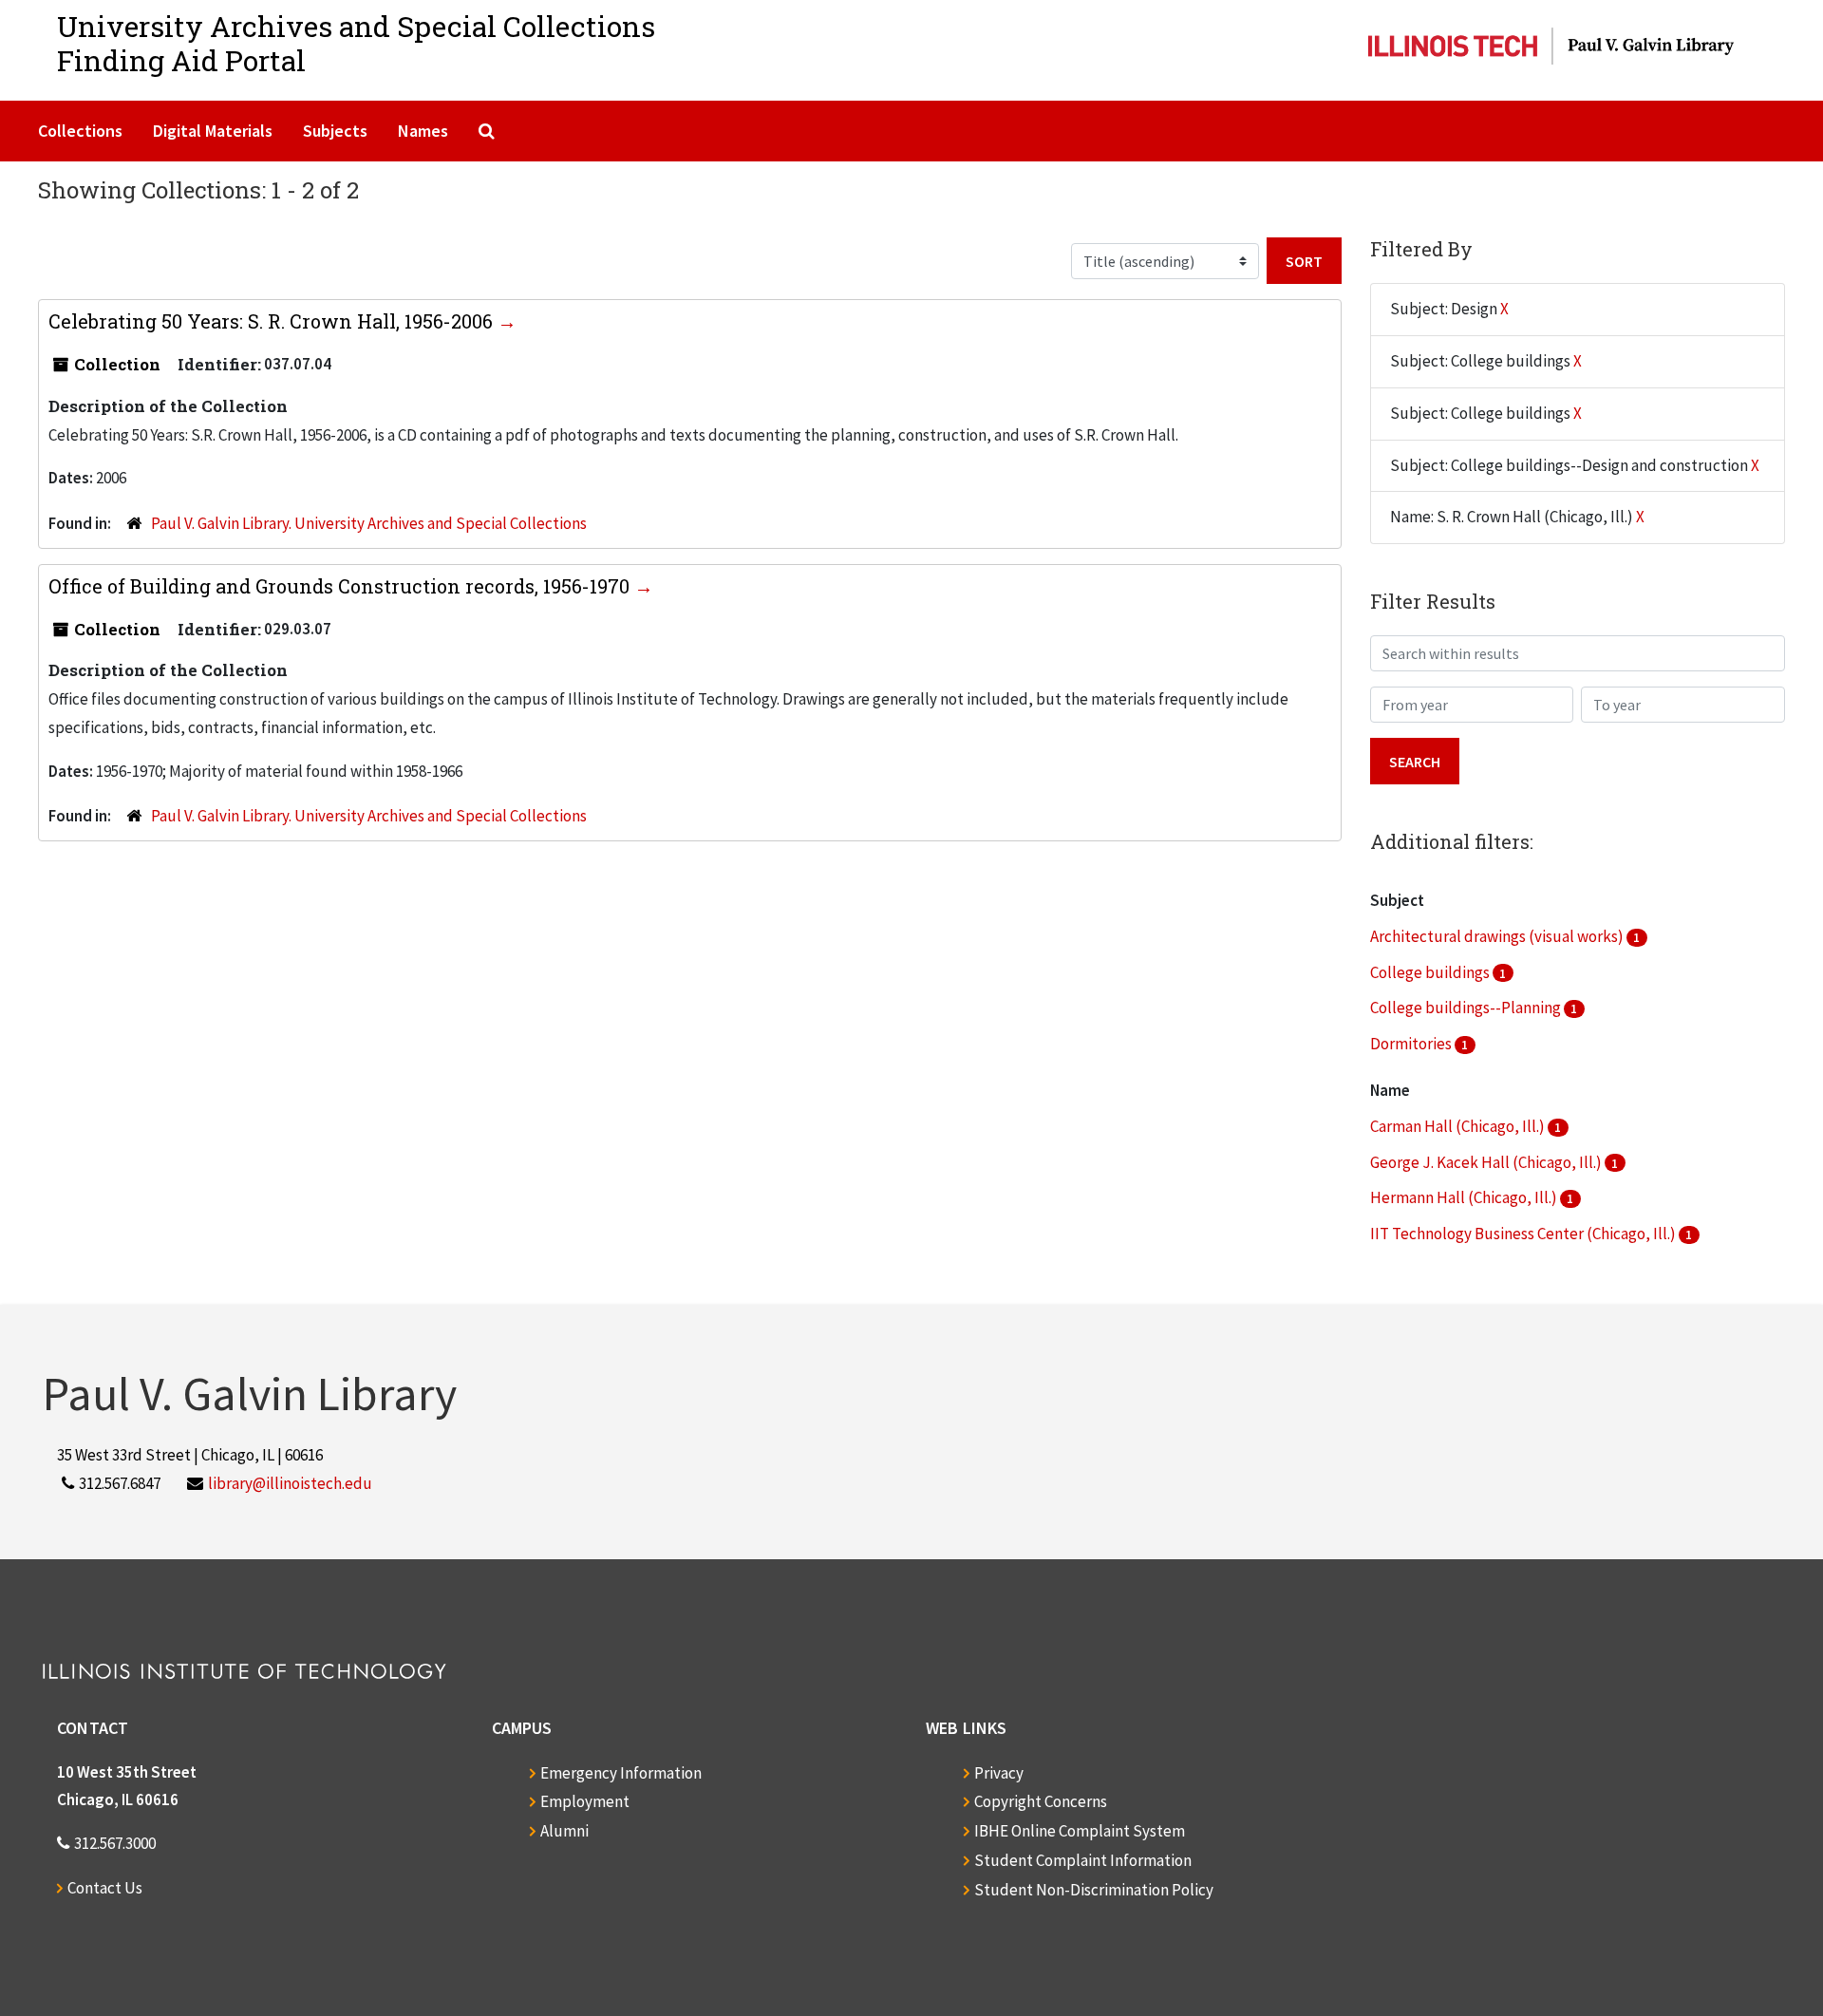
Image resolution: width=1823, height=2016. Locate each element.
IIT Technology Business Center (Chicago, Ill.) (1524, 1234)
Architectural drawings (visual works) (1498, 936)
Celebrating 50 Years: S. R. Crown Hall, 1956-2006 (273, 321)
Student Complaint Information (1083, 1860)
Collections (80, 131)
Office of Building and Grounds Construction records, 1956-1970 (341, 586)
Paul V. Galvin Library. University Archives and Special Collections (369, 523)
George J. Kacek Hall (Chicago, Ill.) (1487, 1162)
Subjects (335, 131)
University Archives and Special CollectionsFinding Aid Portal (356, 43)
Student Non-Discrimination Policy (1094, 1890)
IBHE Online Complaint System (1080, 1831)
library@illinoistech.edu (290, 1483)
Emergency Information (621, 1773)
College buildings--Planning (1467, 1008)
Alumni (564, 1831)
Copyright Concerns (1041, 1801)
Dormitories (1412, 1044)
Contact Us (105, 1888)
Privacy (999, 1773)
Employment (585, 1801)
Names (423, 131)
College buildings (1431, 972)
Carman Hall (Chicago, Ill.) (1459, 1126)
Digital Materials (213, 131)
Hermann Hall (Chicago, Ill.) (1465, 1197)
